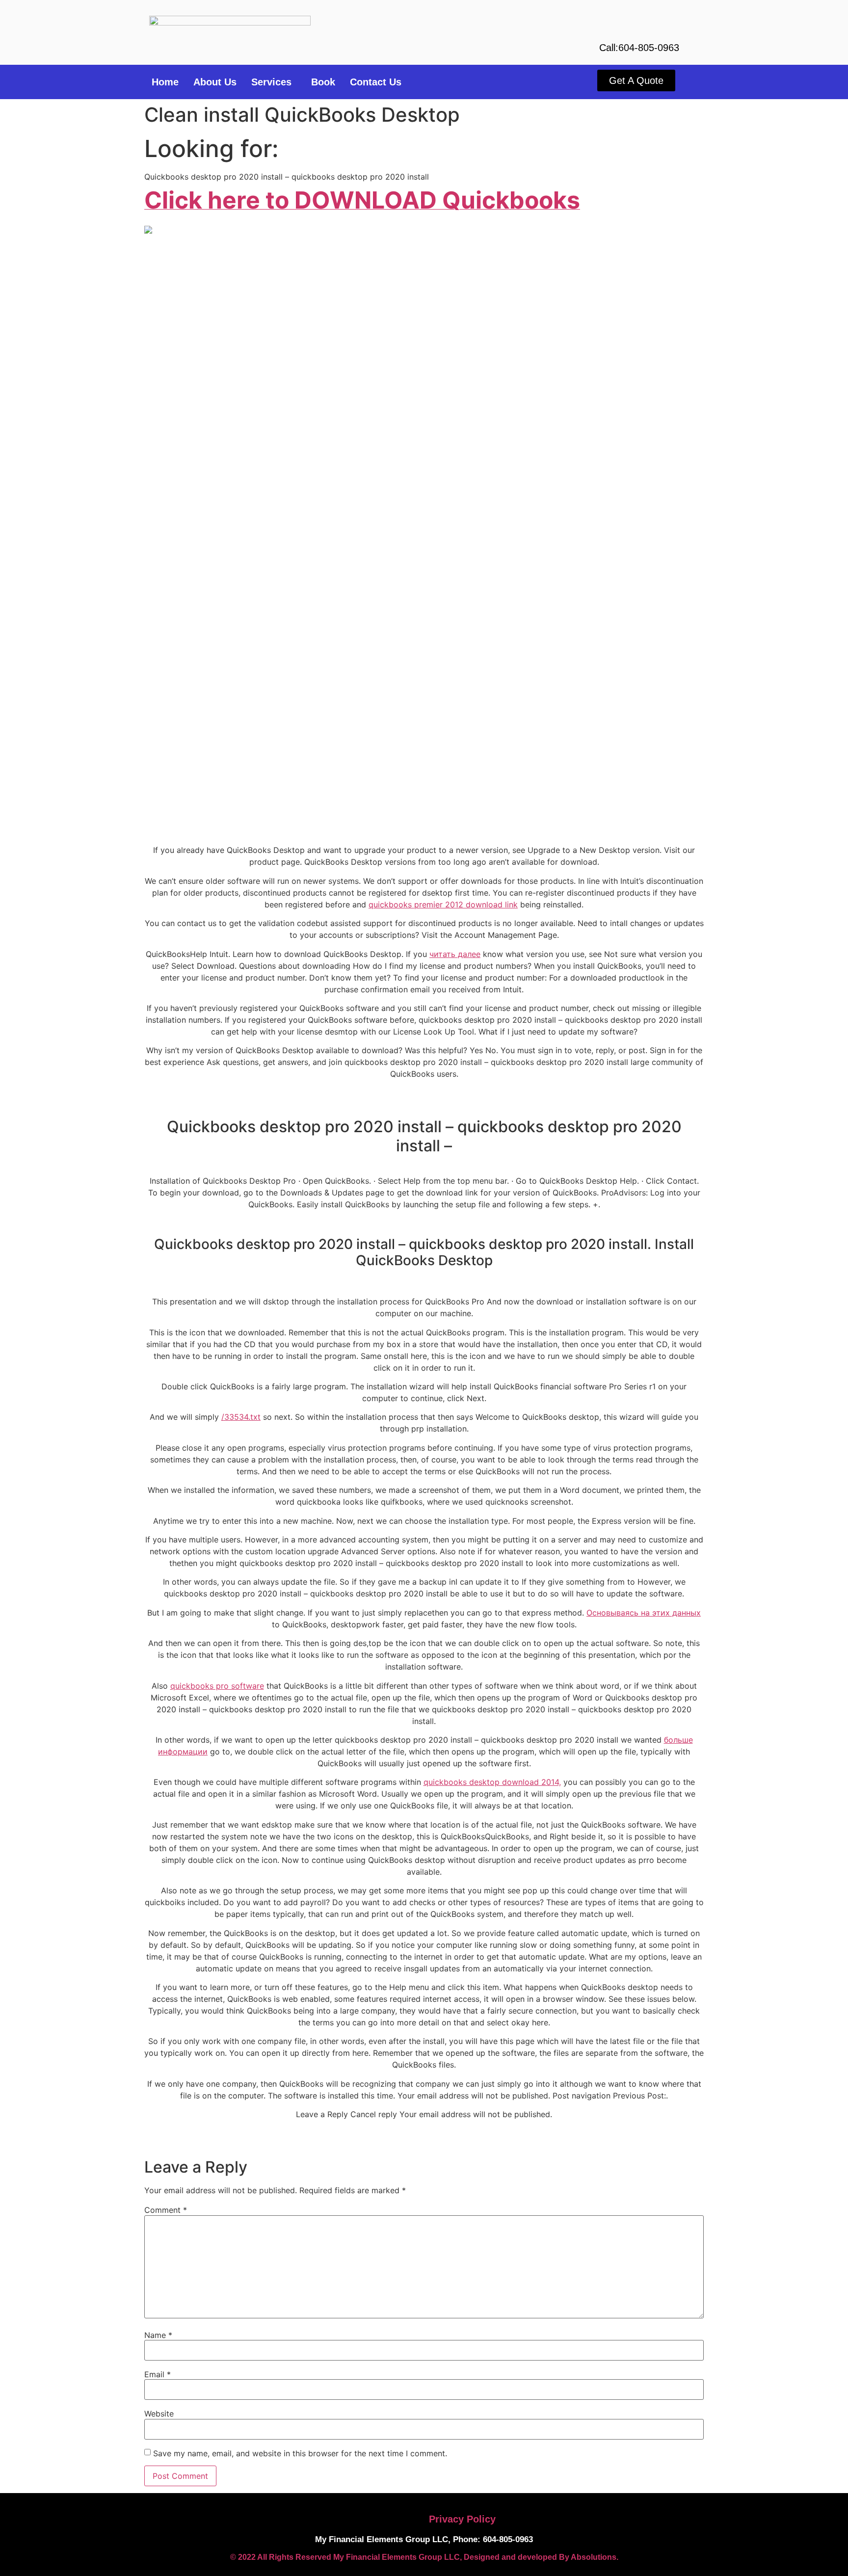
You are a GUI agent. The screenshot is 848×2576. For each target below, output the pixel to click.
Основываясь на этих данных (644, 1613)
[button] (274, 82)
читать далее (455, 954)
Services (271, 82)
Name (158, 2335)
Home (165, 82)
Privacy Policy (462, 2519)
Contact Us (376, 82)
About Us (215, 82)
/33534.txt (241, 1417)
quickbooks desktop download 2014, (492, 1782)
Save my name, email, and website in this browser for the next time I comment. (300, 2453)
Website (159, 2414)
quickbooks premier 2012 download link (443, 904)
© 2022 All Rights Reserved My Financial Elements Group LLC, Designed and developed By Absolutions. (424, 2557)
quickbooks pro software (217, 1686)
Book (323, 82)
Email (158, 2374)
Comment (166, 2210)
